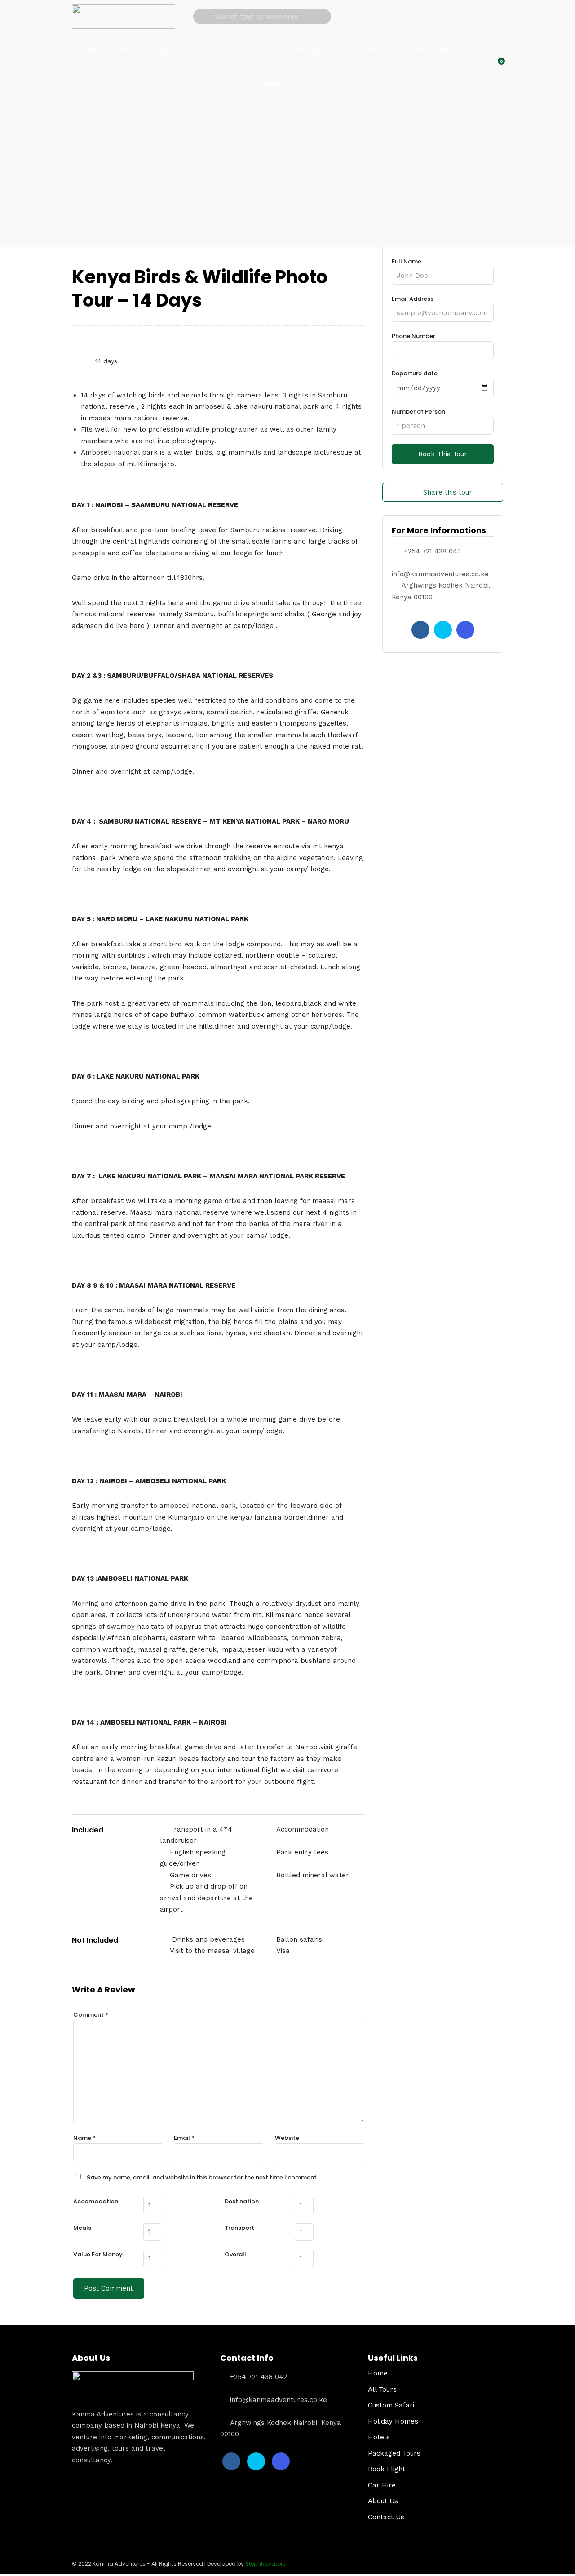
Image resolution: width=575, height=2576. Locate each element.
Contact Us (276, 83)
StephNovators (265, 2564)
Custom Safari (175, 50)
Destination (242, 2201)
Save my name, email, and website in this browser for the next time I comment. (202, 2177)
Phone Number (414, 336)
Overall (235, 2254)
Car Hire (415, 50)
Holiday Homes (232, 50)
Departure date (415, 373)
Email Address (413, 299)
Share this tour (448, 492)
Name (84, 2138)
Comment (91, 2015)
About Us (452, 50)
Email (184, 2138)
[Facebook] (420, 630)
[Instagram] (465, 630)
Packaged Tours (322, 50)
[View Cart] (496, 66)
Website (287, 2138)
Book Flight (374, 50)
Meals (82, 2228)
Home (95, 50)
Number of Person (418, 412)
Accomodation (96, 2201)
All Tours (129, 50)
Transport (239, 2228)
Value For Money (98, 2254)
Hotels (276, 50)
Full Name (407, 261)
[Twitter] (443, 630)
